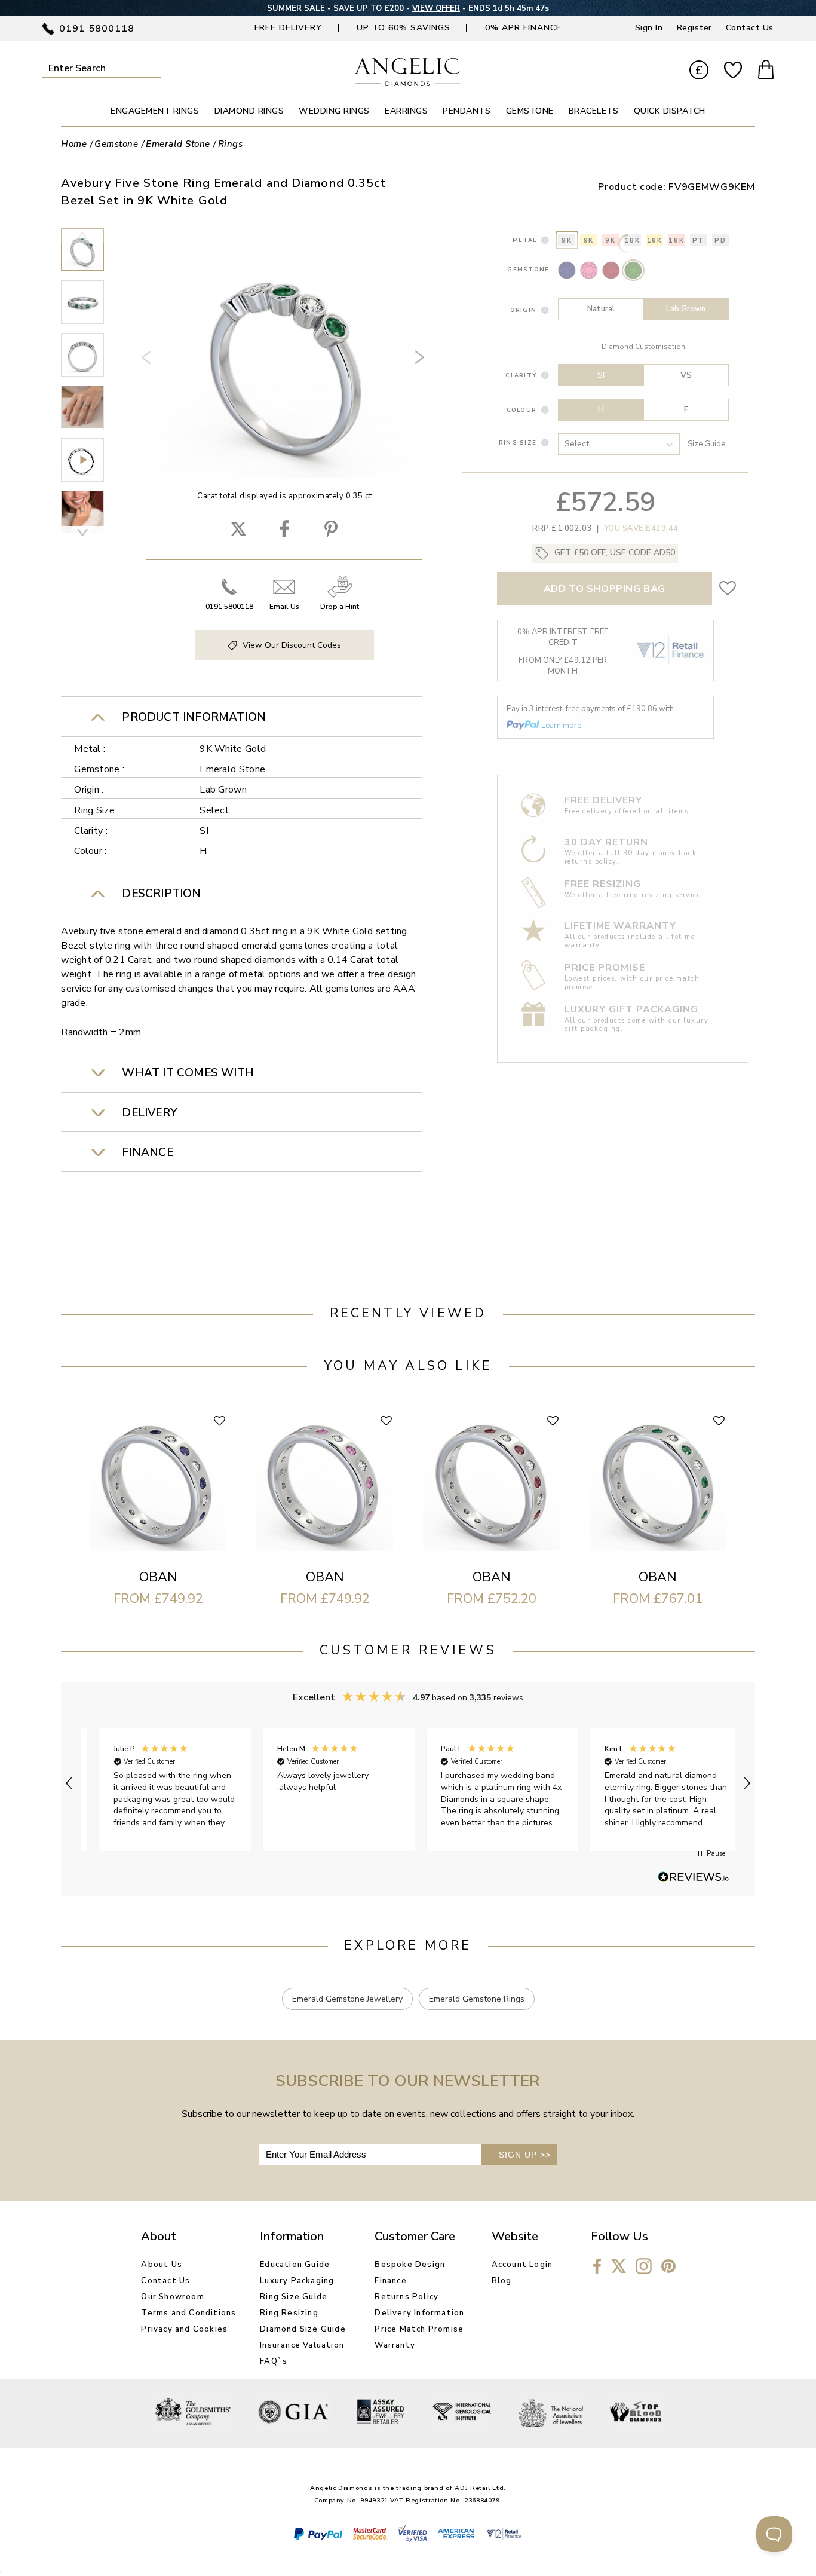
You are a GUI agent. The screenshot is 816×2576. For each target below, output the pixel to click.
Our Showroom (172, 2297)
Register (694, 28)
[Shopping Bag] (766, 71)
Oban (158, 1577)
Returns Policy (407, 2297)
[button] (69, 1783)
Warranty (395, 2345)
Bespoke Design (410, 2265)
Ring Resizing (289, 2313)
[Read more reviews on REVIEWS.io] (694, 1878)
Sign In (649, 28)
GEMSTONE (530, 111)
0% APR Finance (523, 28)
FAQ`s (274, 2361)
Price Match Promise (419, 2329)
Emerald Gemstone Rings (477, 1999)
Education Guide (295, 2265)
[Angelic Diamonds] (408, 83)
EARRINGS (406, 111)
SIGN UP (525, 2155)
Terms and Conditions (188, 2313)
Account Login (522, 2265)
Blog (502, 2281)
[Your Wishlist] (733, 71)
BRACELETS (594, 111)
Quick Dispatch (670, 111)
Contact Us (750, 28)
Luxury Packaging (297, 2281)
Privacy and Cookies (184, 2329)
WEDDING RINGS (334, 111)
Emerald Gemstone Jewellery (347, 1999)
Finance (390, 2281)
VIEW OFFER (436, 8)
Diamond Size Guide (303, 2329)
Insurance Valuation (302, 2345)
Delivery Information (419, 2313)
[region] (408, 1784)
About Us (162, 2265)
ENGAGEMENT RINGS (155, 111)
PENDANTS (467, 111)
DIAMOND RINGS (249, 111)
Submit (155, 68)
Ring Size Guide (294, 2297)
